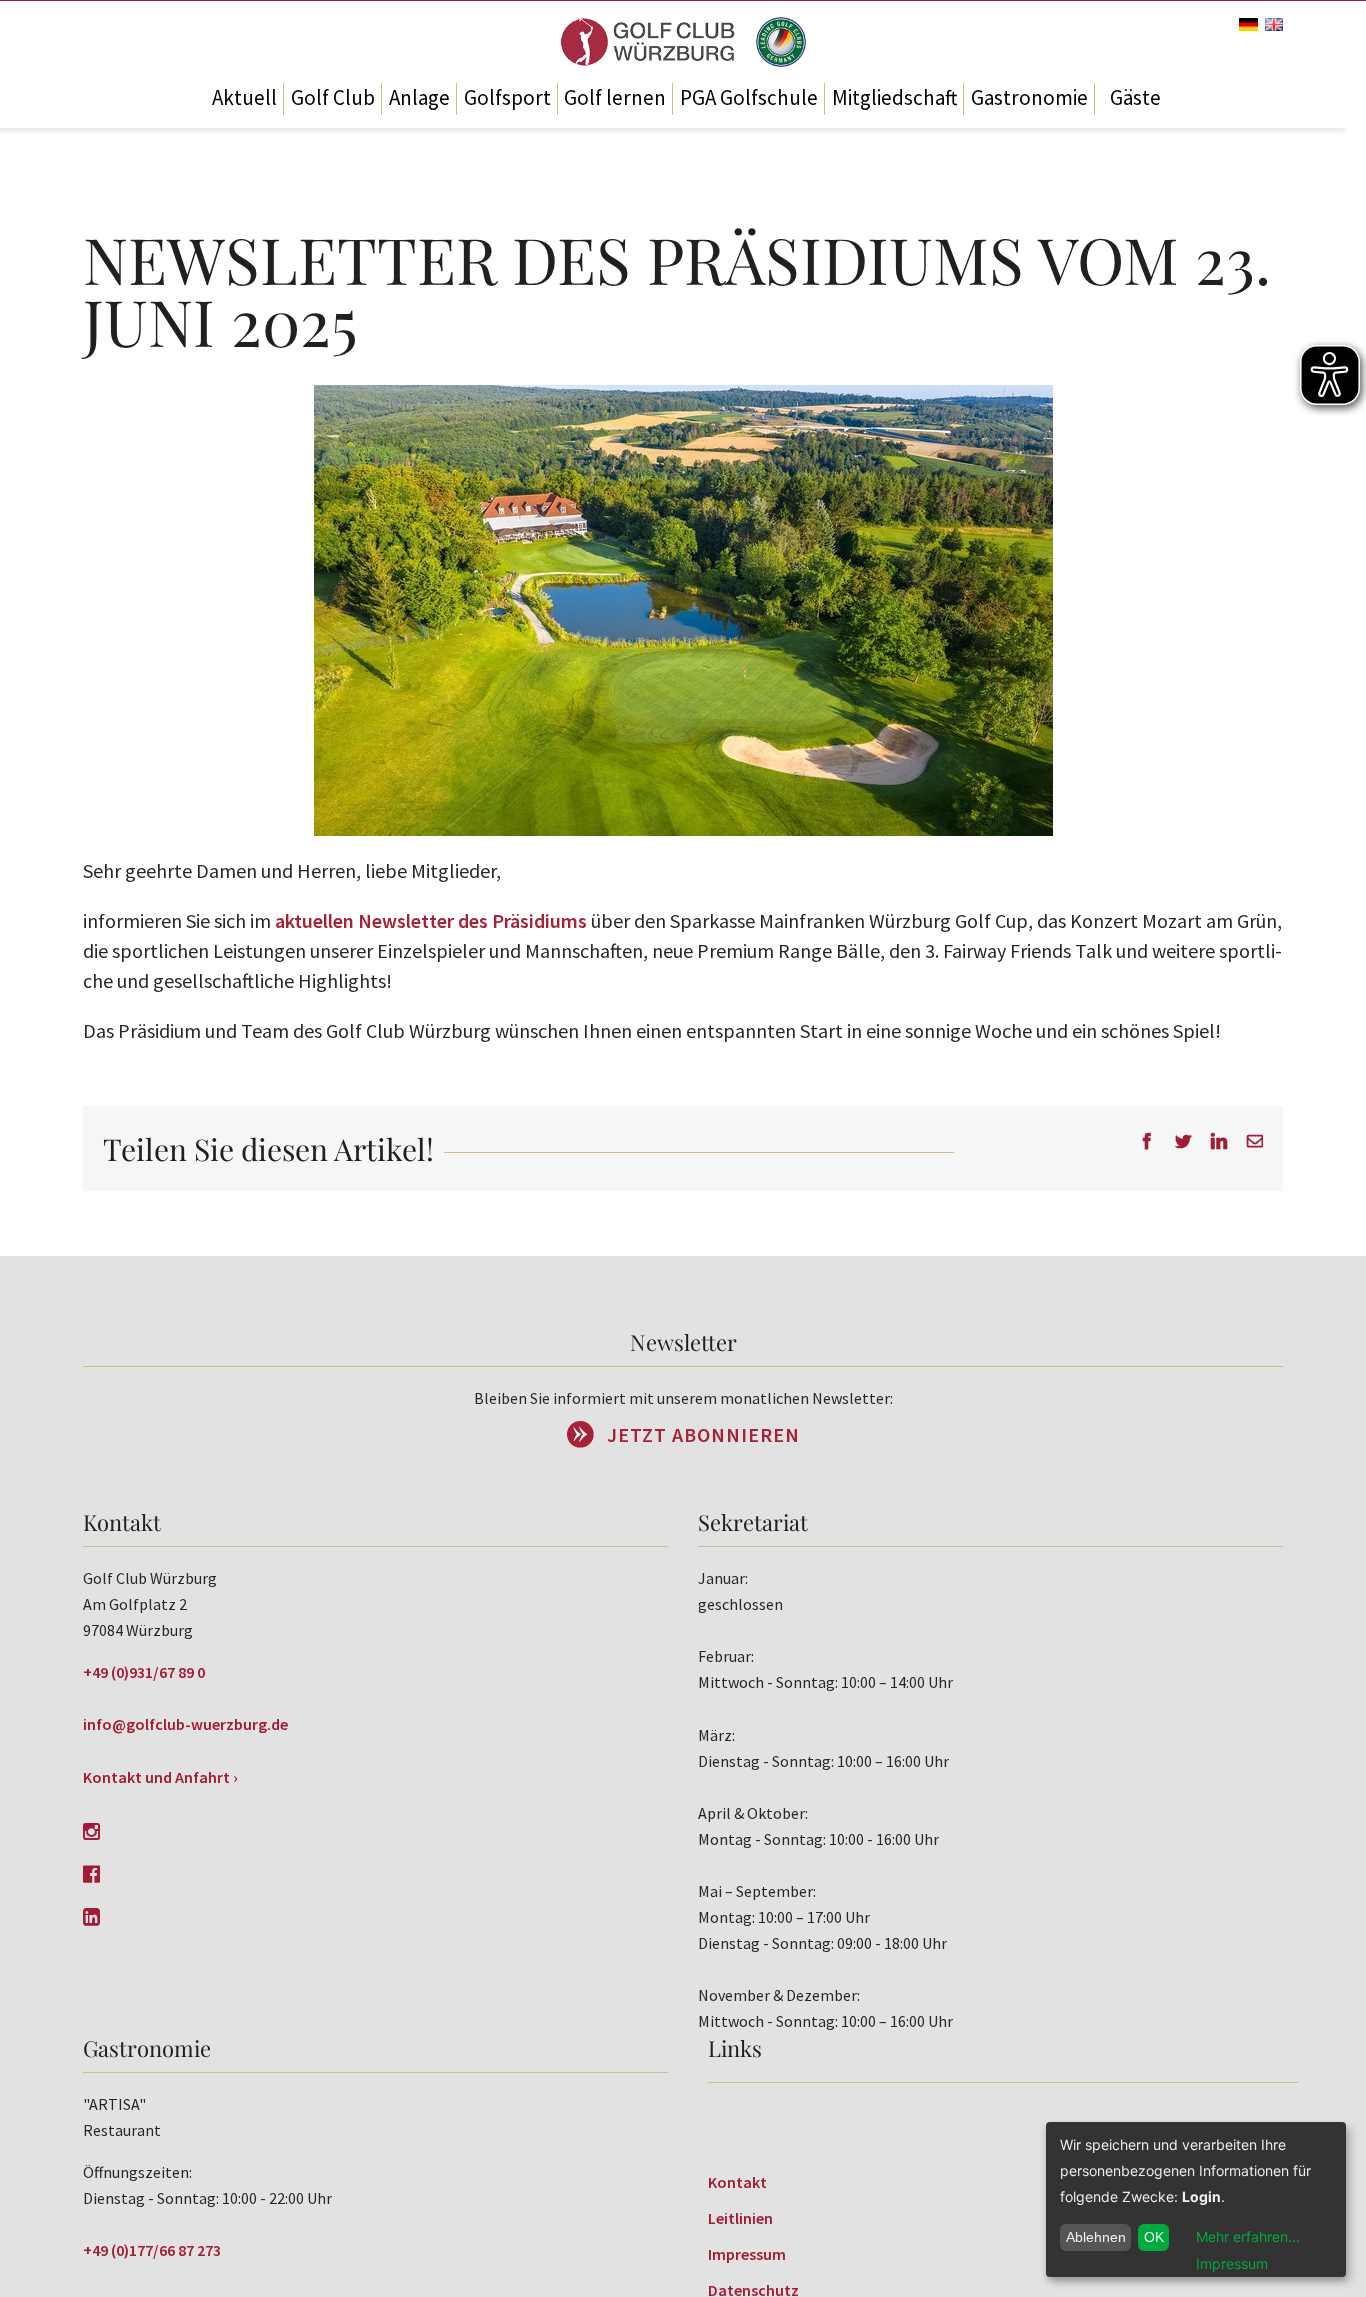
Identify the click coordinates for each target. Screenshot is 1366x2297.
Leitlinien (740, 2218)
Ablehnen (1096, 2237)
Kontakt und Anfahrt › (160, 1777)
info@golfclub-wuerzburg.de (185, 1724)
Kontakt (737, 2182)
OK (1154, 2237)
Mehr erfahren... (1248, 2236)
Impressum (747, 2254)
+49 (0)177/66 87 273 (152, 2250)
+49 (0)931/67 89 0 (144, 1672)
